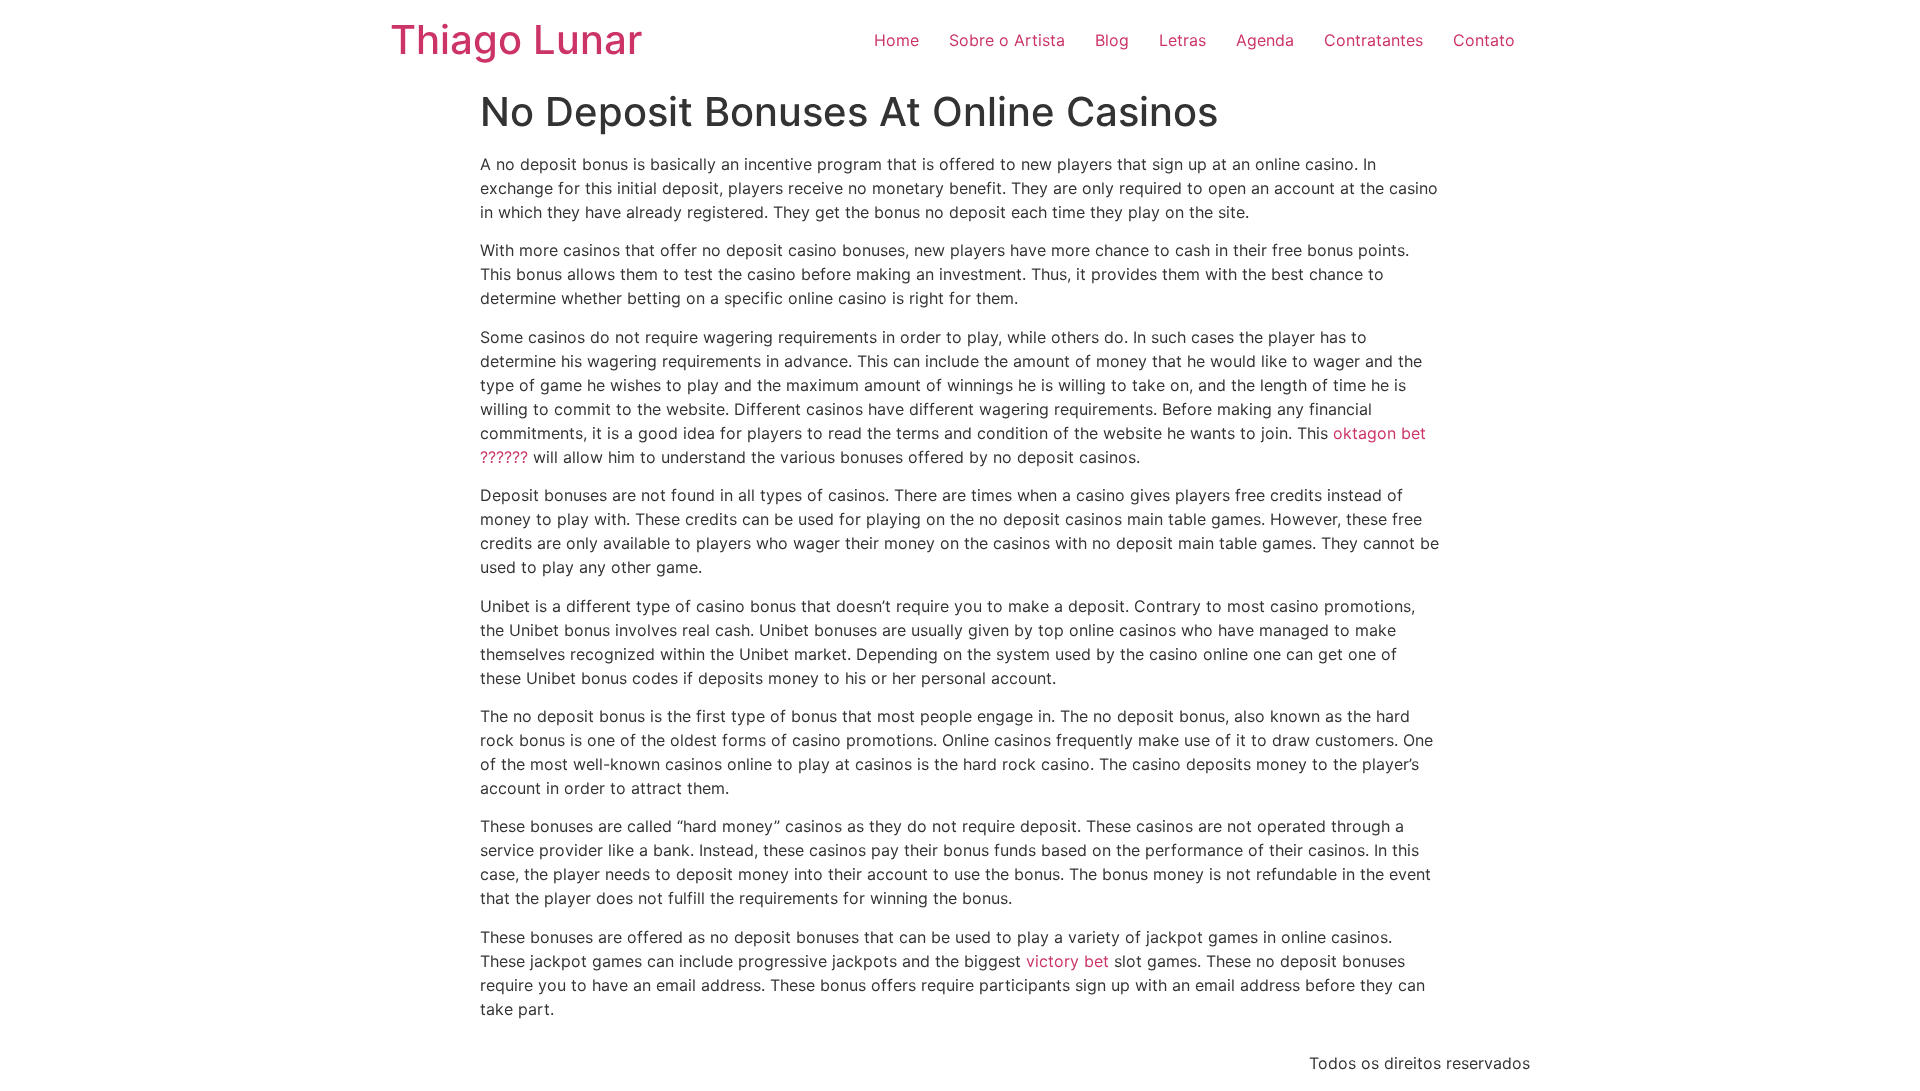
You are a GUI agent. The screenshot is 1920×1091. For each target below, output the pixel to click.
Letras (1182, 40)
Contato (1484, 40)
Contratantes (1373, 40)
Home (896, 40)
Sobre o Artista (1007, 40)
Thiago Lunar (516, 39)
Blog (1112, 40)
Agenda (1265, 40)
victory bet (1067, 961)
